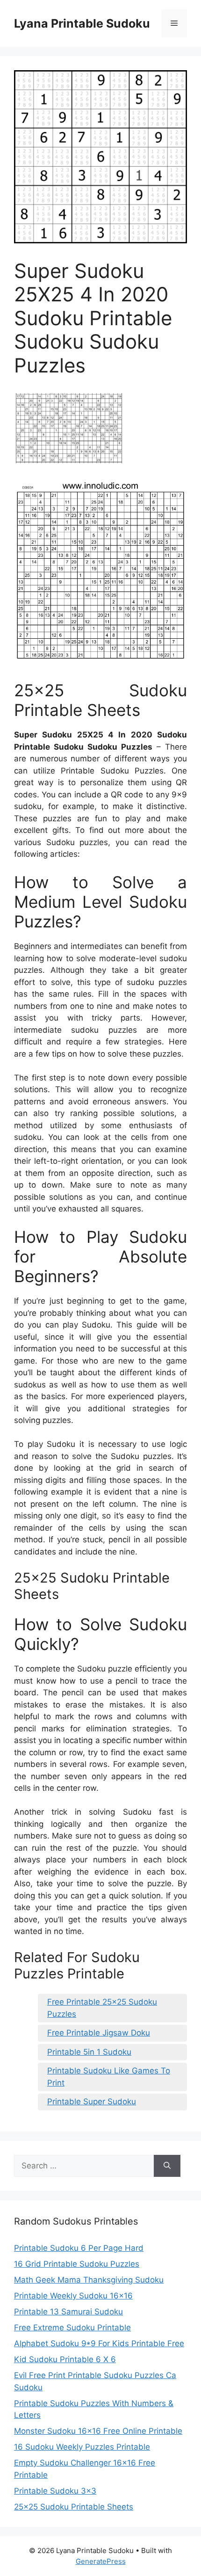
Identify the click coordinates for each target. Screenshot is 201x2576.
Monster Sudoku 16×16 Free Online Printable (98, 2431)
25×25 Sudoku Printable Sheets (74, 2507)
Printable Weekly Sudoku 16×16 (73, 2296)
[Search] (167, 2166)
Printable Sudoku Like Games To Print (109, 2077)
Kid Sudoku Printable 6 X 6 (65, 2359)
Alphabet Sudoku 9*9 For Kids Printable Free (99, 2343)
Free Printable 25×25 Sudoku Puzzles (102, 2008)
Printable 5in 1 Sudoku (89, 2052)
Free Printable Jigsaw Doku (99, 2033)
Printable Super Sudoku (92, 2102)
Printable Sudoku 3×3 (55, 2491)
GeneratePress (101, 2561)
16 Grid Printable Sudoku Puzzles (77, 2264)
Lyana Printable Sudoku (82, 23)
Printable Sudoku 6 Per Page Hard (79, 2248)
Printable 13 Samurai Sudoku (68, 2312)
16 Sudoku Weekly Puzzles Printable (82, 2447)
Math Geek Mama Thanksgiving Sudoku (89, 2280)
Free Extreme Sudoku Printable (72, 2328)
